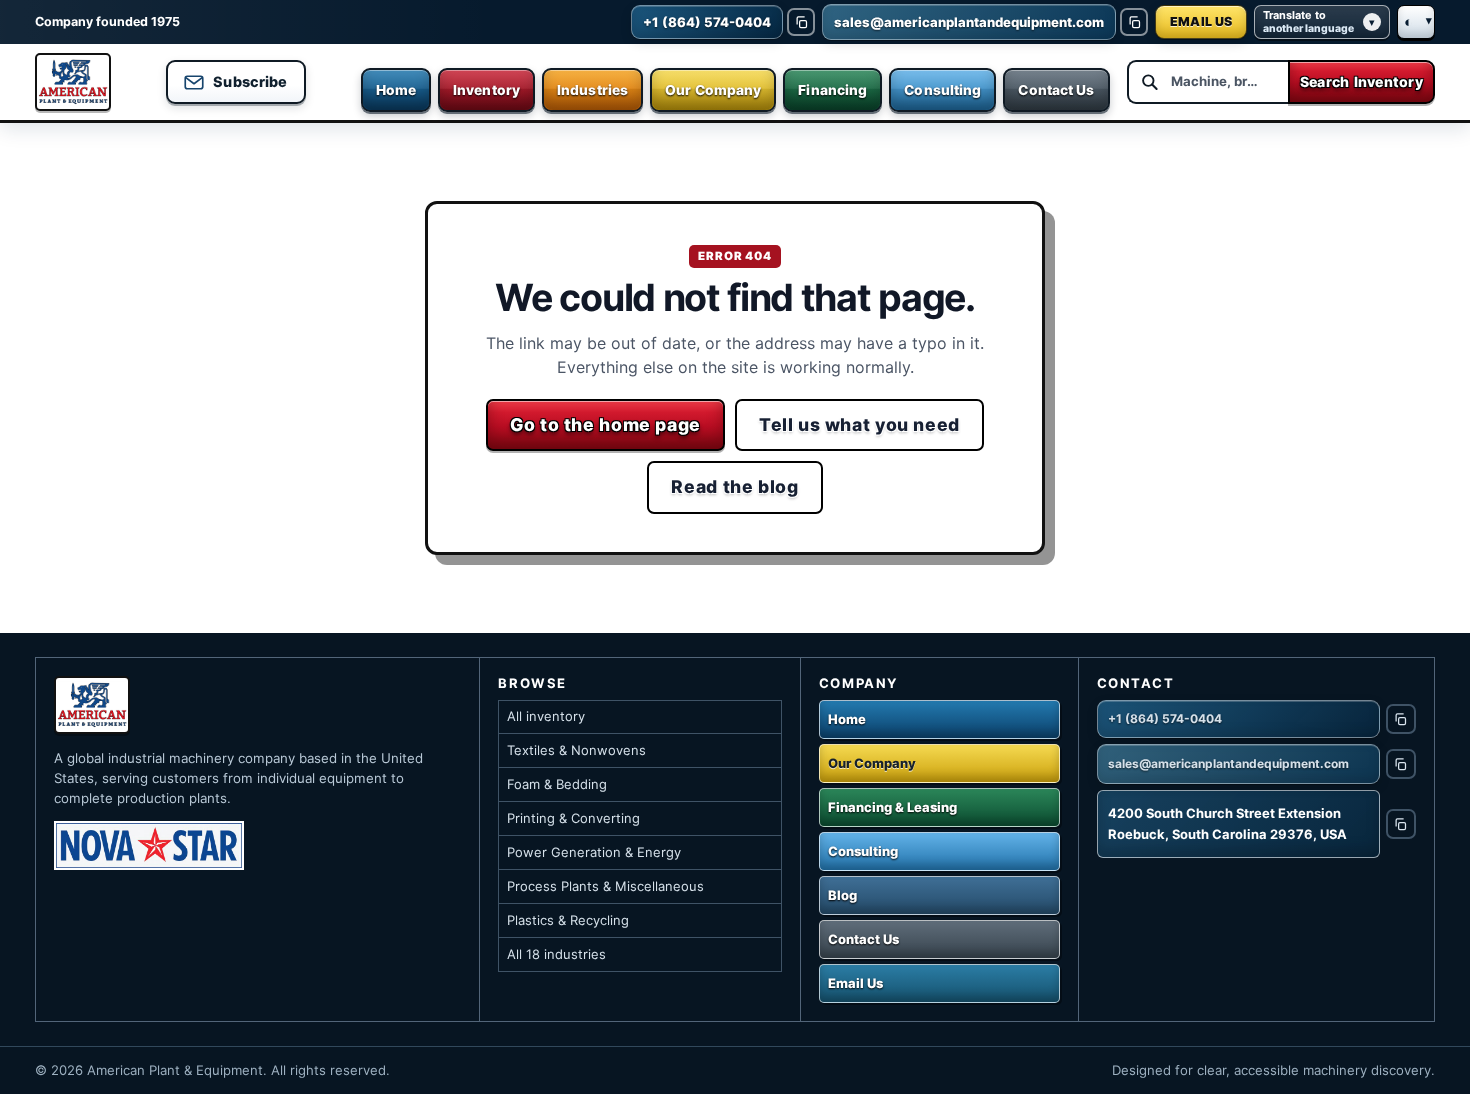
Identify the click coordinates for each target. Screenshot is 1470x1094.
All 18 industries (556, 954)
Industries (592, 90)
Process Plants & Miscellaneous (605, 886)
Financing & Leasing (892, 807)
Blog (842, 895)
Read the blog (734, 486)
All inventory (546, 716)
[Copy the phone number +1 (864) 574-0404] (801, 22)
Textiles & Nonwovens (576, 750)
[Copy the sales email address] (1134, 22)
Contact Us (1056, 90)
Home (396, 90)
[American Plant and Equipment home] (73, 82)
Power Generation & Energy (594, 852)
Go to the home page (605, 424)
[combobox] (1207, 82)
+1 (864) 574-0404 (1165, 718)
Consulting (942, 90)
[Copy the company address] (1401, 824)
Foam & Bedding (557, 784)
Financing (832, 90)
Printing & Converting (573, 818)
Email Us (855, 983)
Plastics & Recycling (568, 920)
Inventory (486, 90)
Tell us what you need (859, 424)
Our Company (713, 90)
